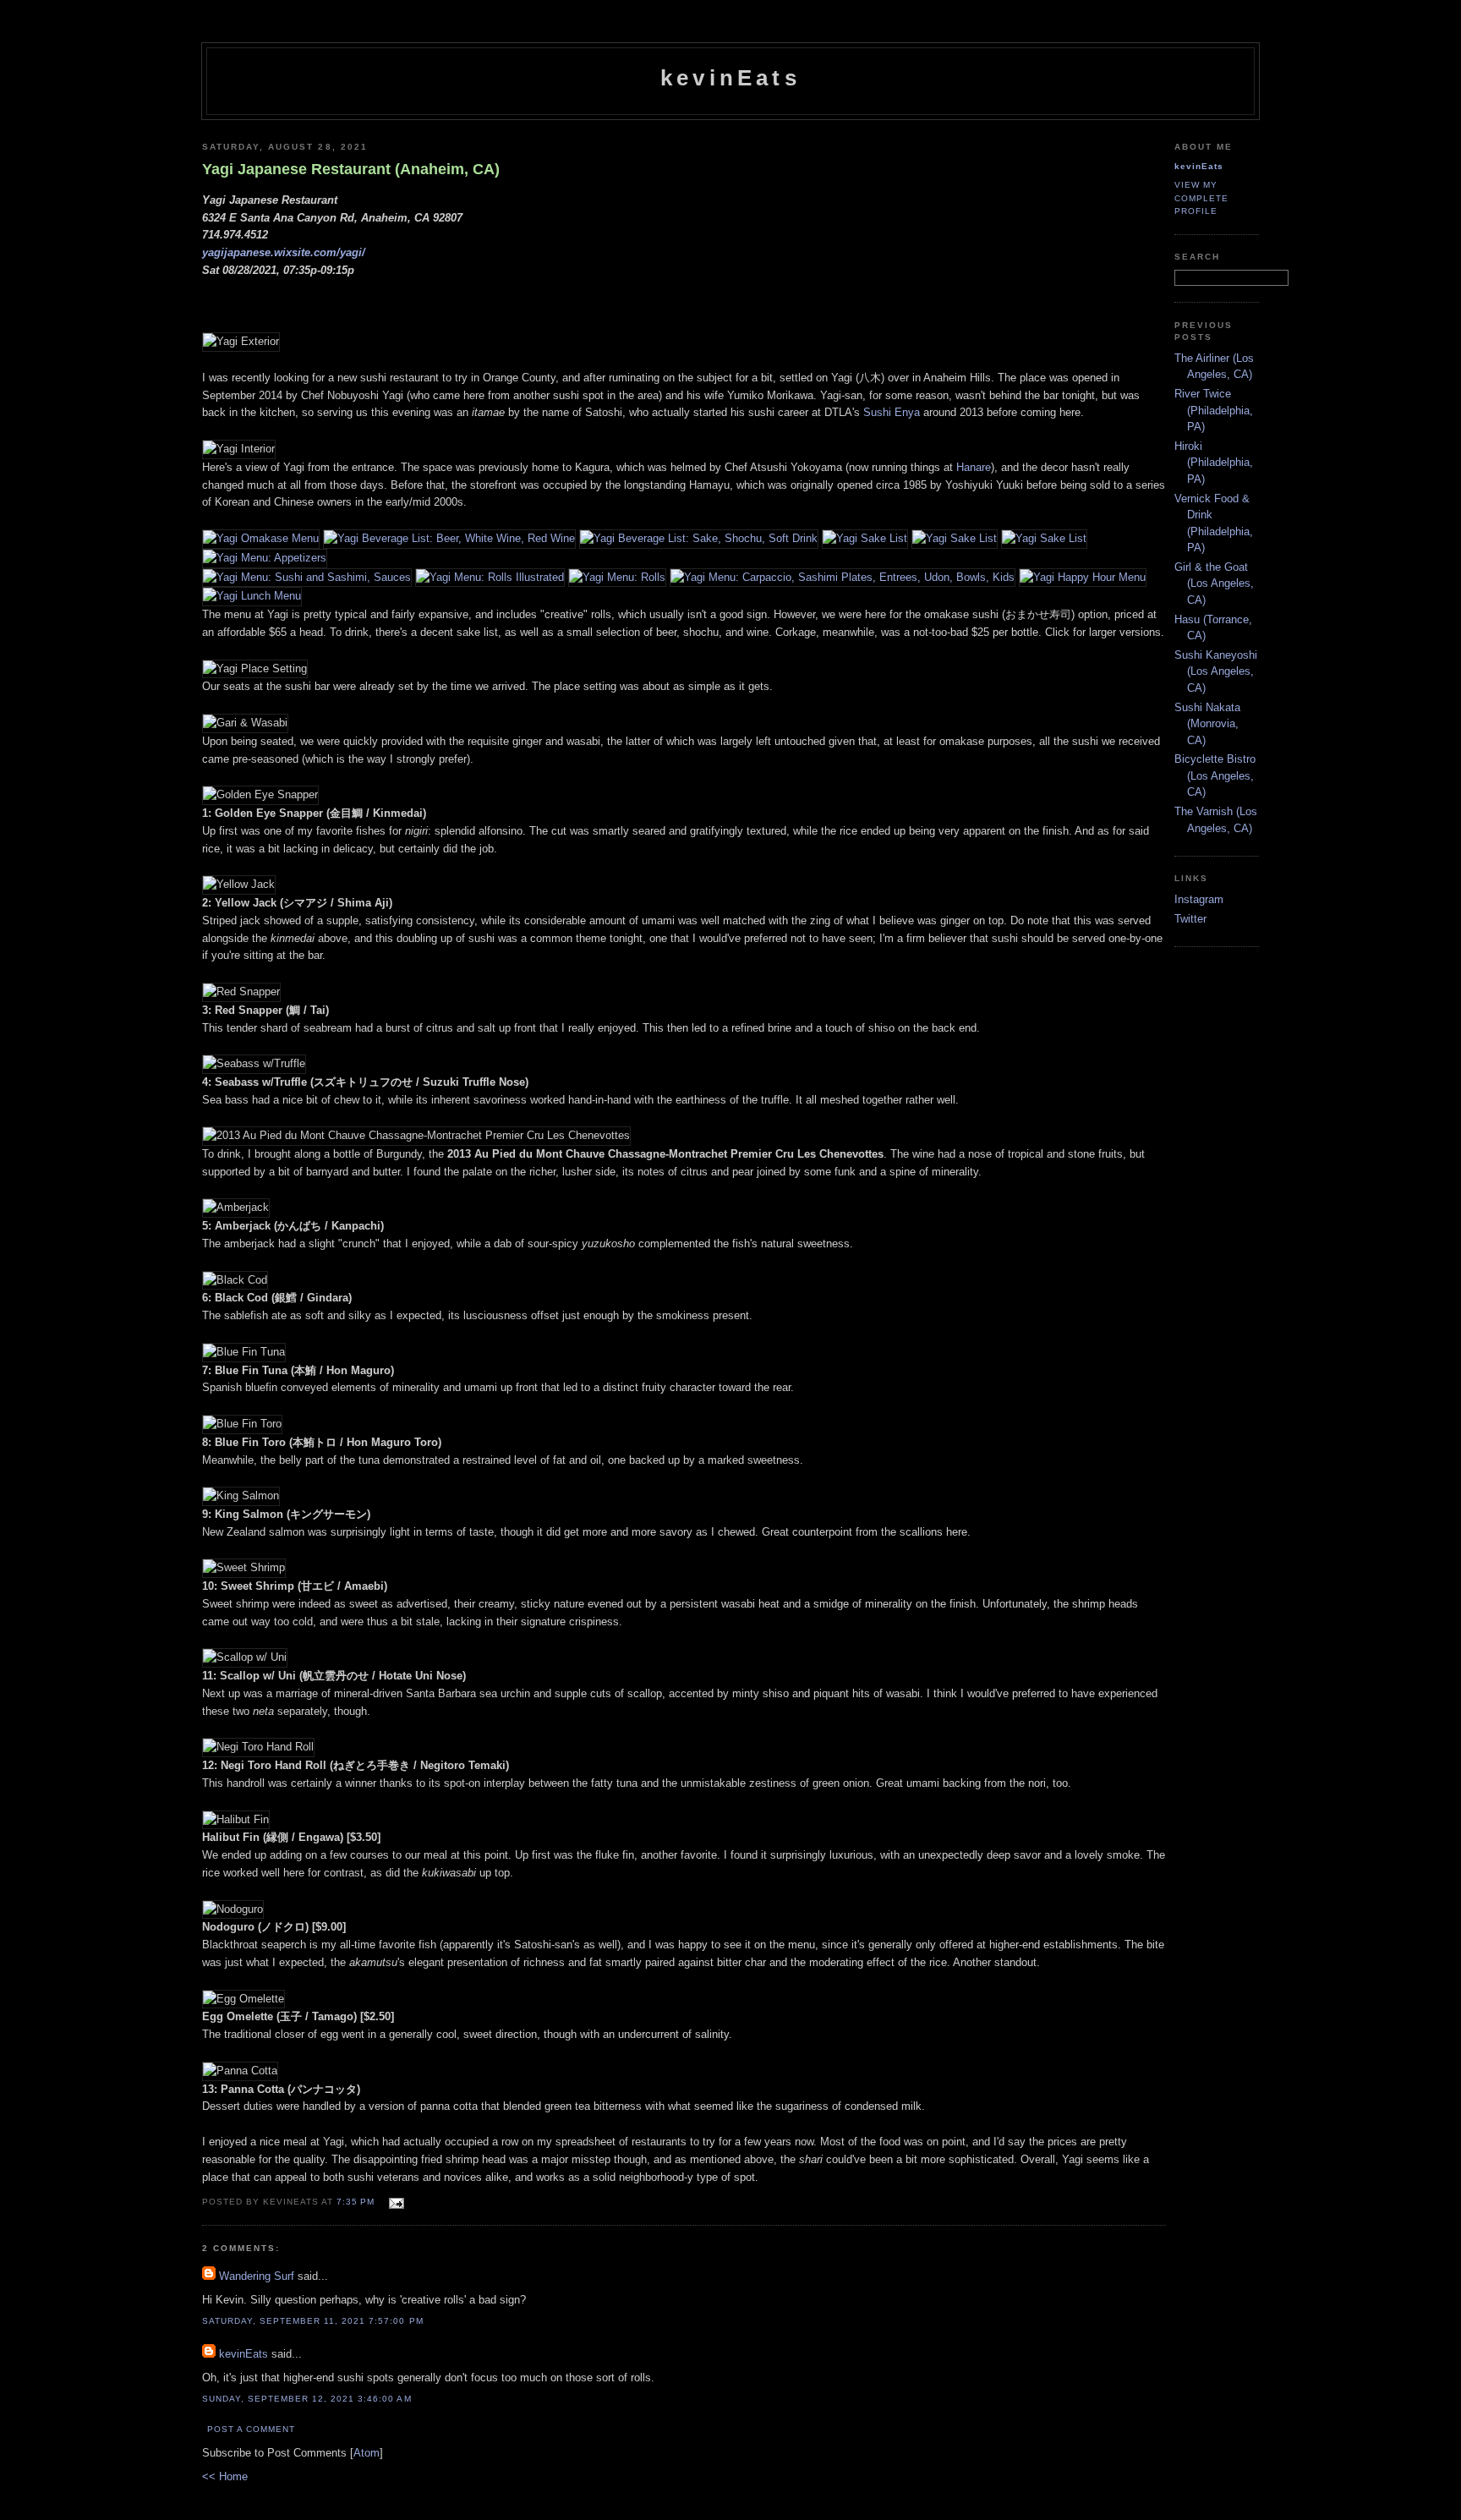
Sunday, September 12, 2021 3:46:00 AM (307, 2399)
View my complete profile (1201, 197)
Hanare (974, 467)
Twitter (1190, 919)
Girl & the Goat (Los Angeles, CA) (1214, 583)
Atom (367, 2453)
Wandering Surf (257, 2276)
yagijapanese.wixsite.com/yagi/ (284, 252)
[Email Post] (394, 2201)
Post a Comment (251, 2429)
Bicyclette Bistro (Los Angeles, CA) (1215, 775)
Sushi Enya (892, 412)
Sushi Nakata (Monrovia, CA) (1207, 724)
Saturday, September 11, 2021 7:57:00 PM (313, 2321)
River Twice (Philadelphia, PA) (1214, 410)
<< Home (225, 2476)
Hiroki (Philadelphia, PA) (1214, 463)
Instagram (1199, 899)
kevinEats (730, 78)
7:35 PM (357, 2202)
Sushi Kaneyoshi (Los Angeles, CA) (1216, 671)
